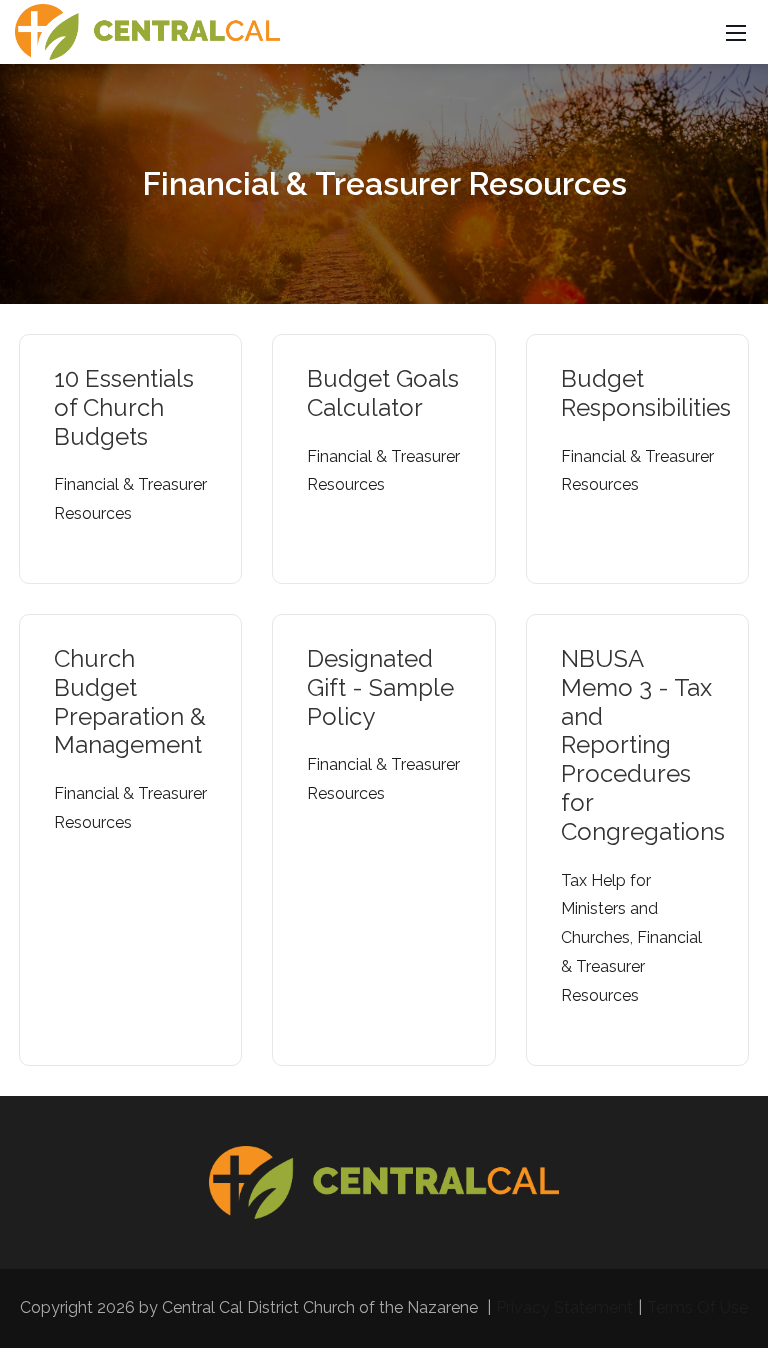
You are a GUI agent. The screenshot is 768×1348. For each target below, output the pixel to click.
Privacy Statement (564, 1307)
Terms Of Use (697, 1307)
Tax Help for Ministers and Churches (609, 909)
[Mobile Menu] (736, 32)
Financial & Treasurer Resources (631, 966)
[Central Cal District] (147, 30)
